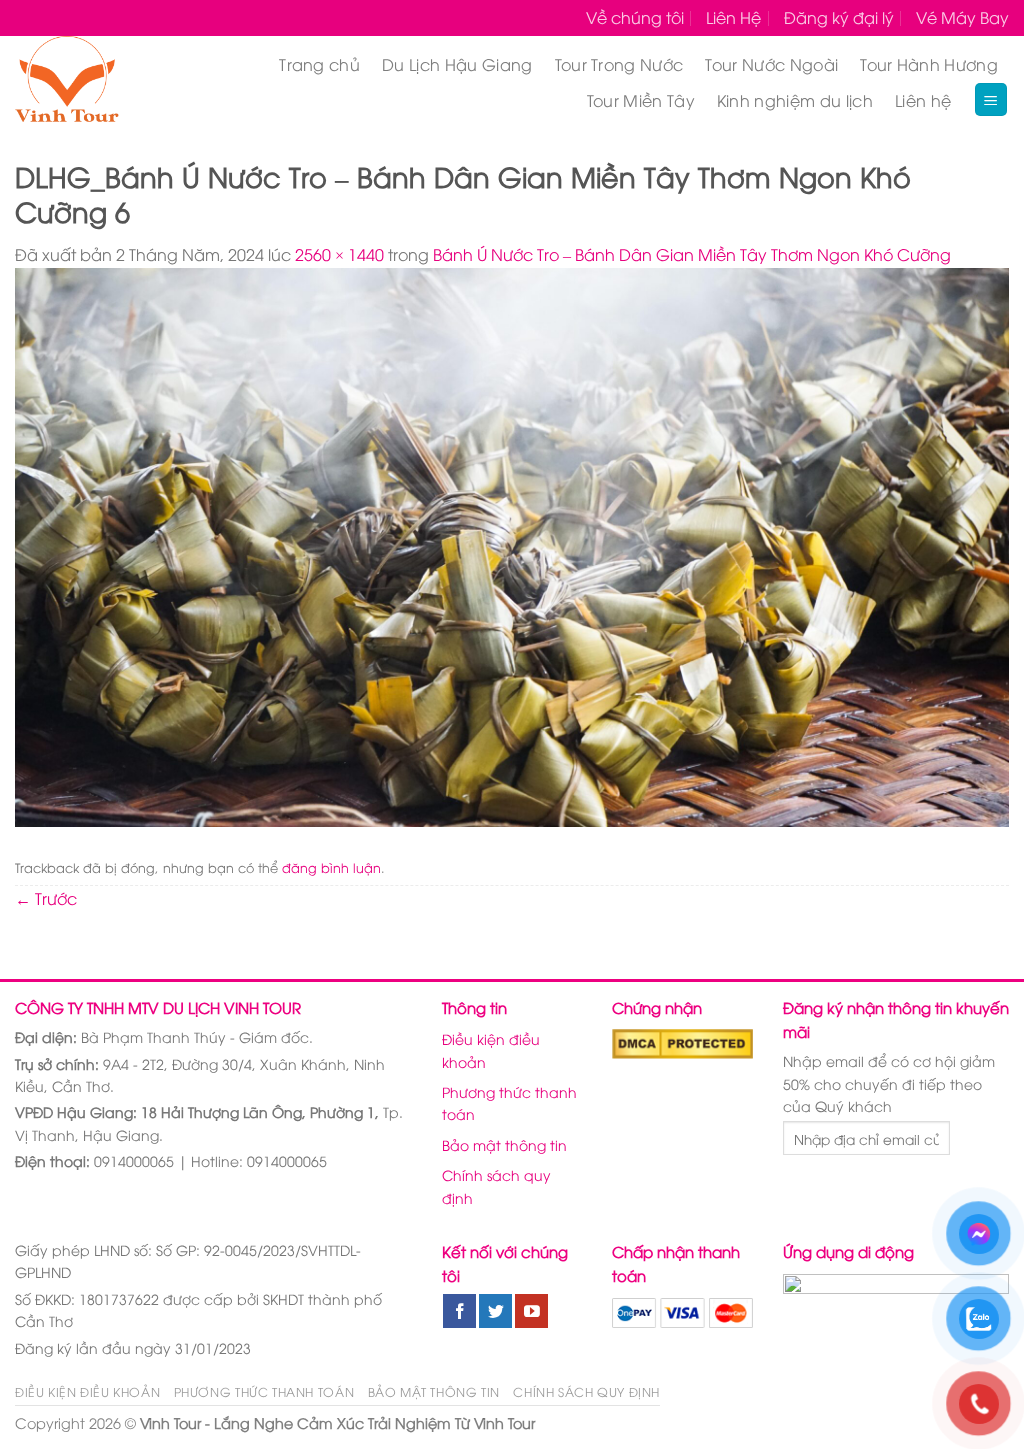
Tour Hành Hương (929, 64)
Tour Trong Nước (619, 64)
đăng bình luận (331, 867)
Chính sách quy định (496, 1185)
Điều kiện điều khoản (491, 1049)
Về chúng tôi (635, 17)
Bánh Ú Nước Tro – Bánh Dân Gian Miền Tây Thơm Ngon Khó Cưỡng (692, 254)
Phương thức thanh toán (509, 1102)
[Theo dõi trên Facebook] (459, 1311)
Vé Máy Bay (962, 17)
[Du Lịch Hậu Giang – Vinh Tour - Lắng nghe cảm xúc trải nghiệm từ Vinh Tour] (91, 82)
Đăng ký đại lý (839, 17)
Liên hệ (923, 100)
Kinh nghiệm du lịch (795, 100)
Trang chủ (319, 64)
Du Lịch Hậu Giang (457, 64)
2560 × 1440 (339, 254)
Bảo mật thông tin (504, 1144)
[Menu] (991, 99)
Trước (46, 898)
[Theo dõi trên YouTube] (531, 1311)
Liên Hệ (733, 17)
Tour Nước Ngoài (771, 64)
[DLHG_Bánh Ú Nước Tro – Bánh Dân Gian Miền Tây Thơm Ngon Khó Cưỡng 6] (512, 544)
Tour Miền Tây (641, 100)
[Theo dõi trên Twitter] (495, 1311)
